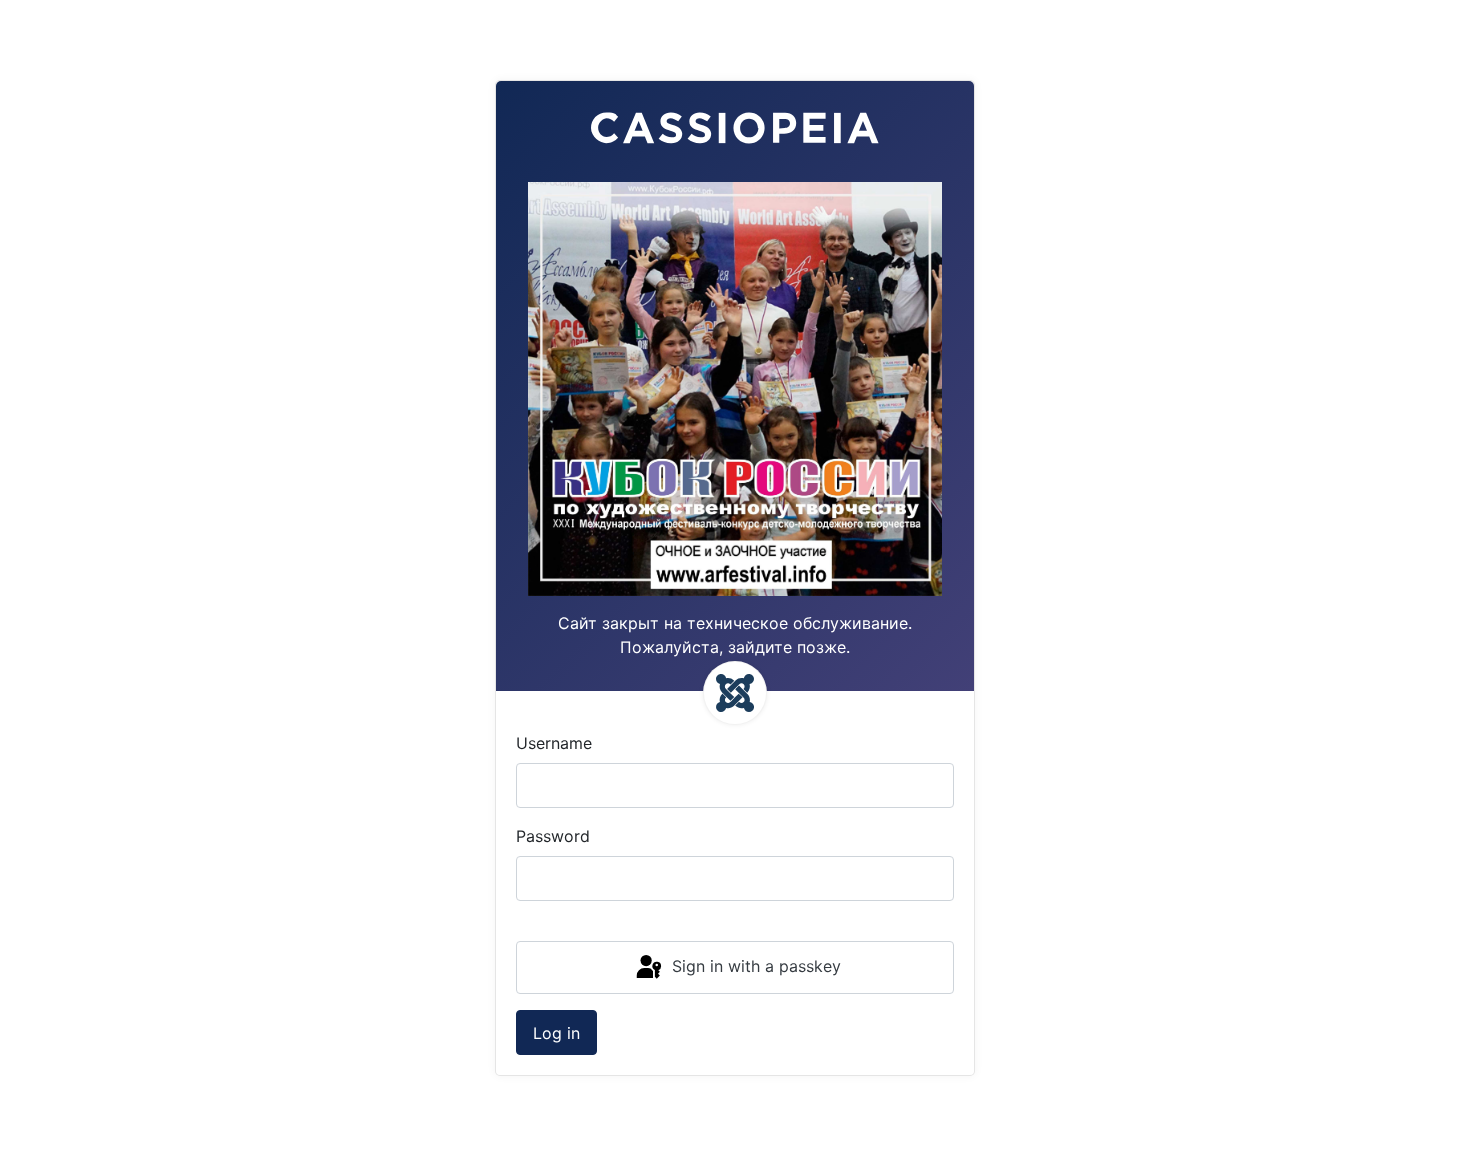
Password (553, 836)
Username (554, 743)
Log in (556, 1033)
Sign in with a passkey (754, 966)
